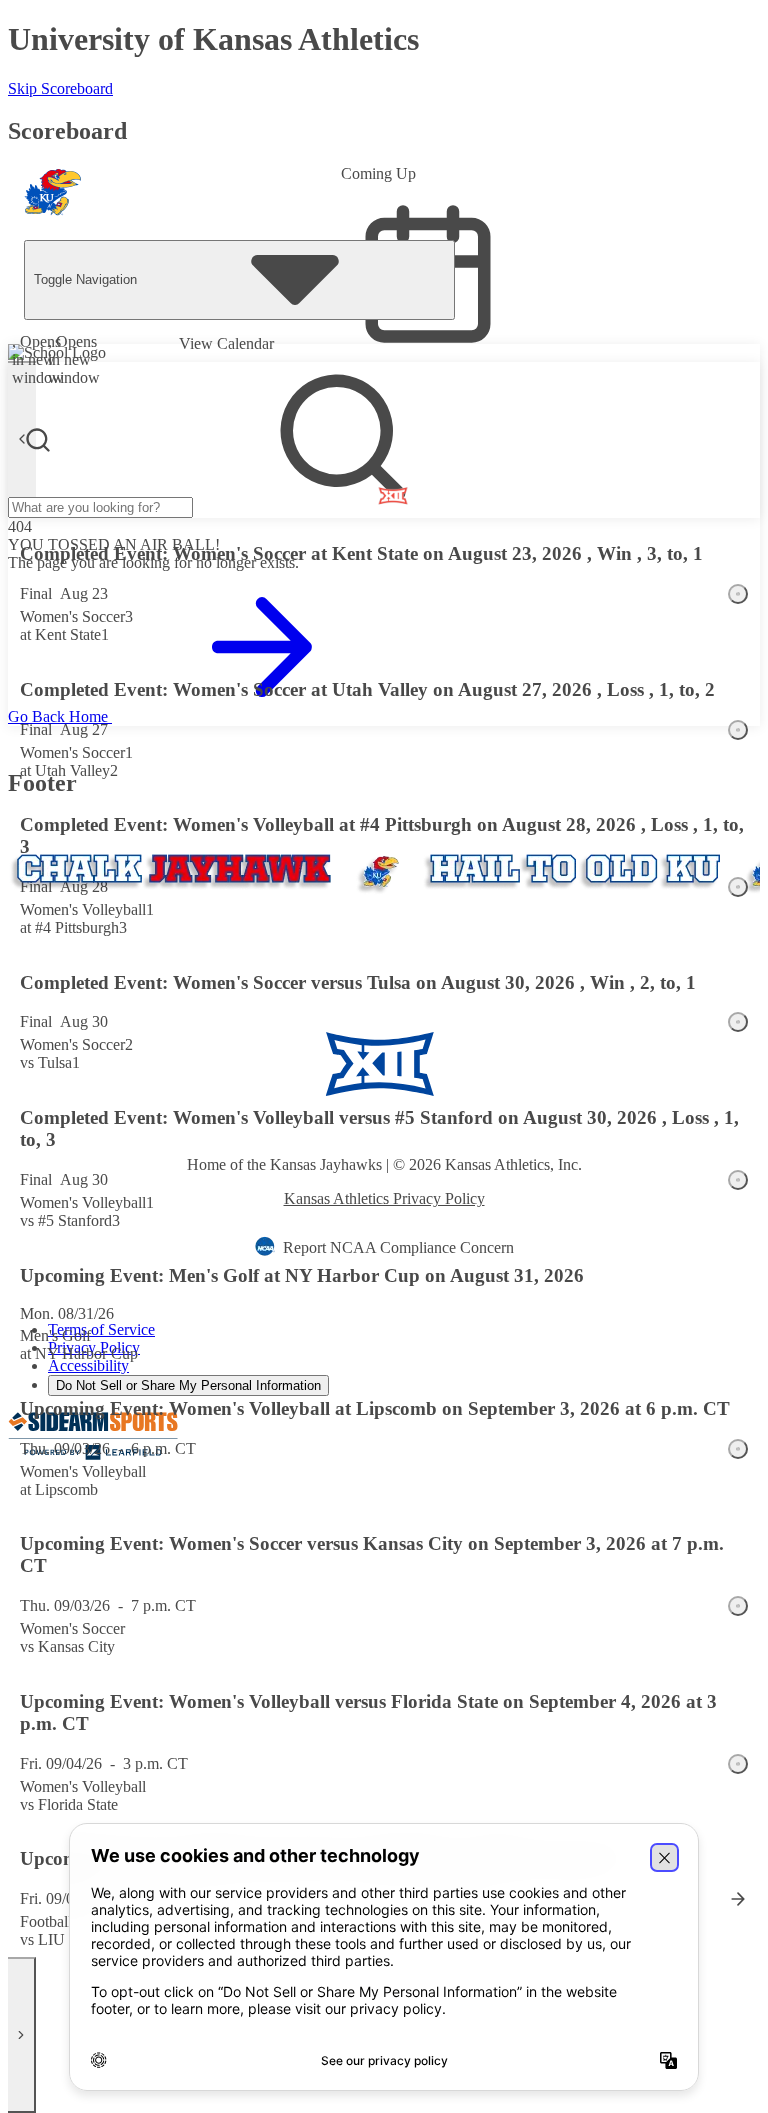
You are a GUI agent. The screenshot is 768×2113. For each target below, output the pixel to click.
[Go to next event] (22, 2035)
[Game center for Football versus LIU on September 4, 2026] (738, 1899)
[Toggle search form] (38, 440)
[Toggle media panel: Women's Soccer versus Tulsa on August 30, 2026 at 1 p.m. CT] (738, 1022)
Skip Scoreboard (60, 88)
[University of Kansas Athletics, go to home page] (53, 200)
